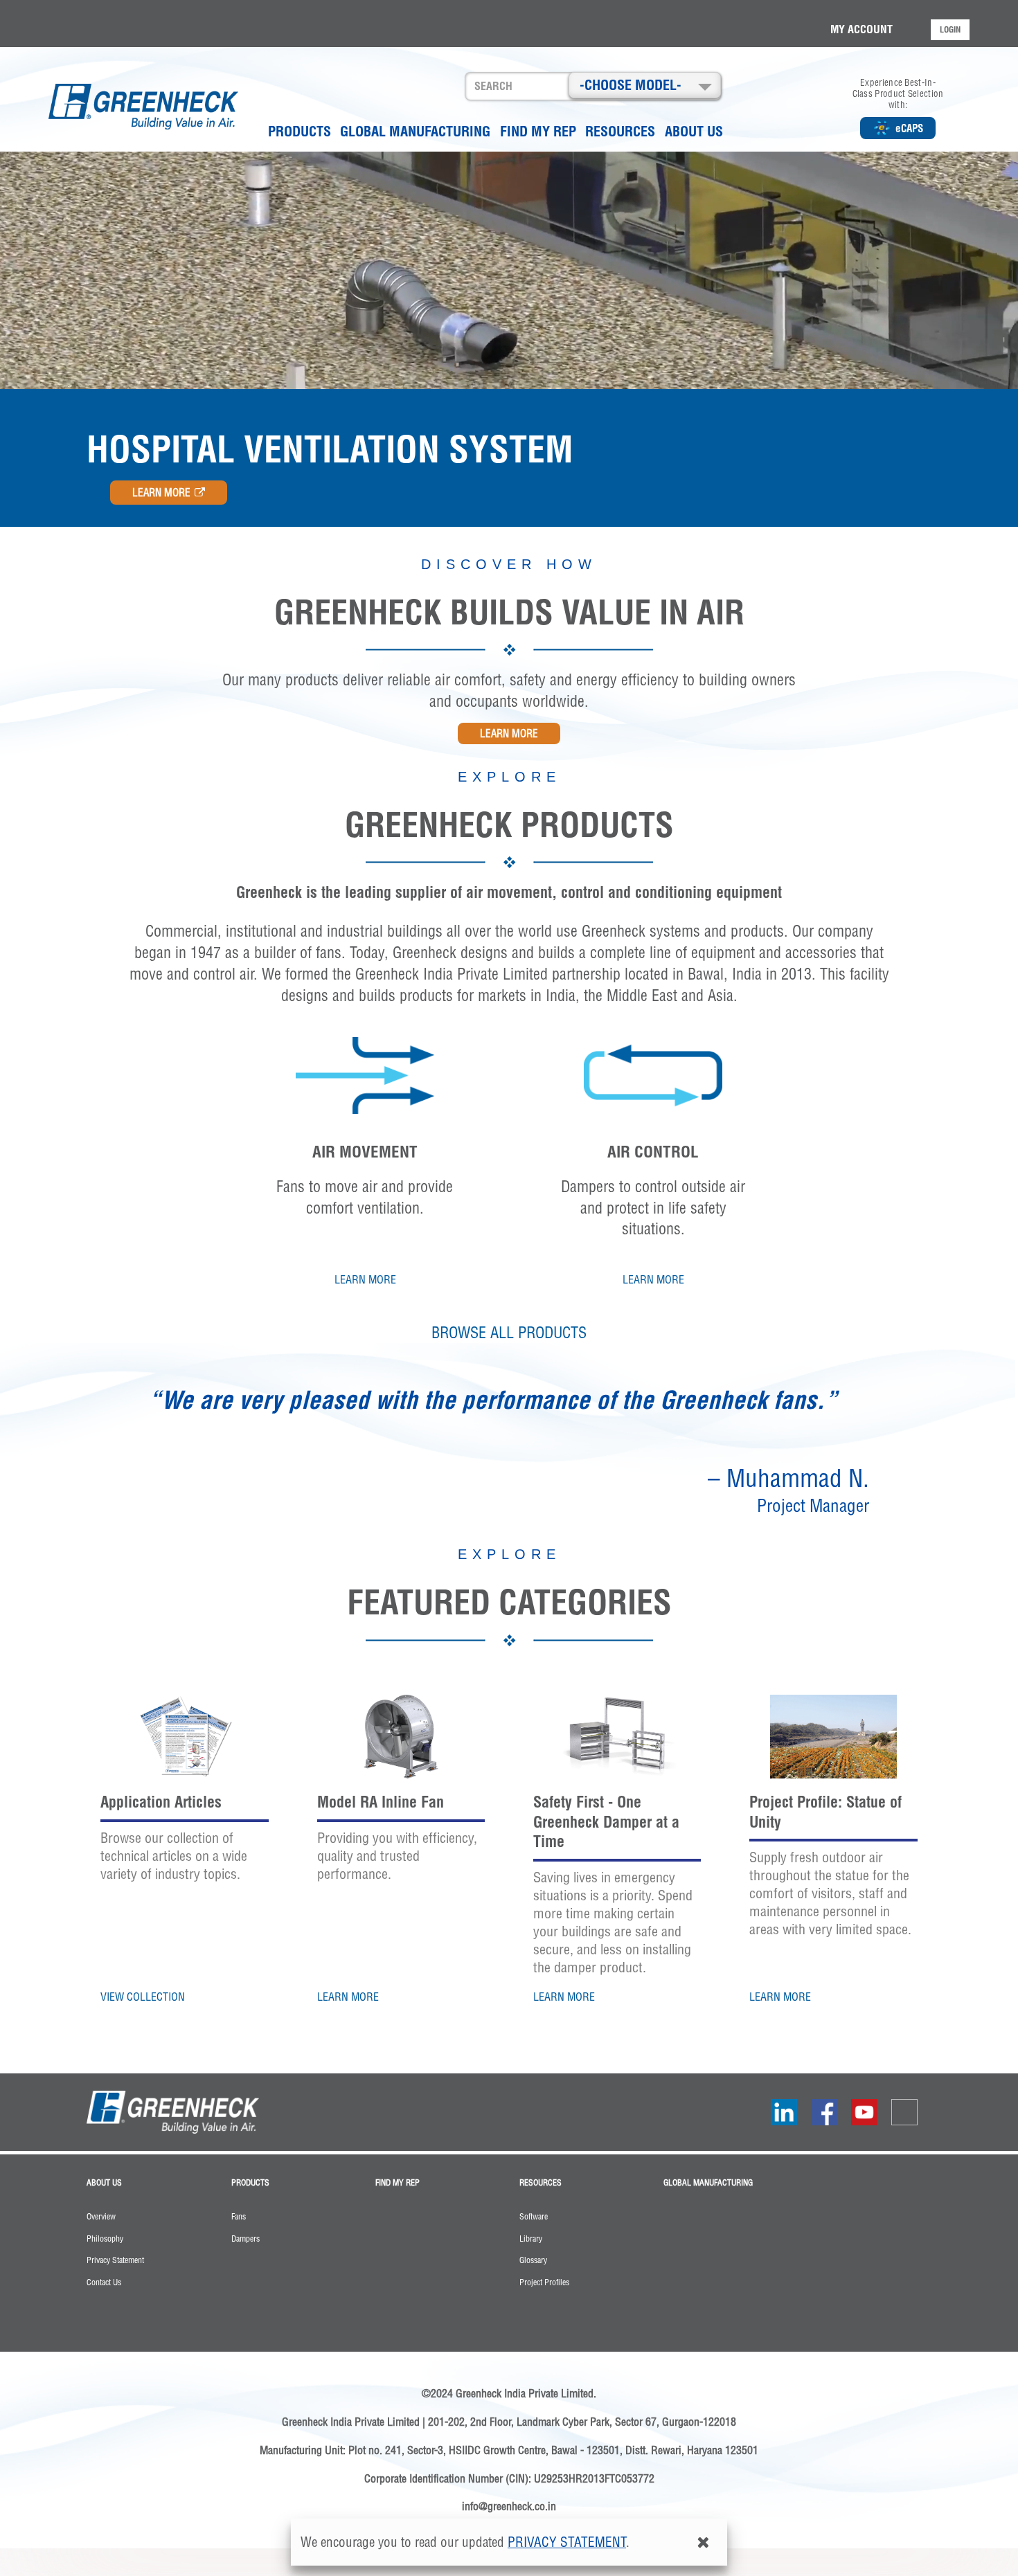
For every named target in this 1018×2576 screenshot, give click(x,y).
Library (531, 2239)
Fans (239, 2217)
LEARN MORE (161, 493)
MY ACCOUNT (861, 29)
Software (534, 2217)
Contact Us (104, 2282)
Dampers (245, 2239)
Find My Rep (538, 131)
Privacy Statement (115, 2260)
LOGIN (950, 29)
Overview (101, 2217)
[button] (645, 85)
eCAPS (909, 128)
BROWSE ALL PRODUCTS (509, 1333)
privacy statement (567, 2542)
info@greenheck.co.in (509, 2506)
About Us (694, 131)
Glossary (533, 2260)
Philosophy (105, 2239)
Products (300, 131)
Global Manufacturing (415, 131)
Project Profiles (544, 2282)
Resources (620, 131)
